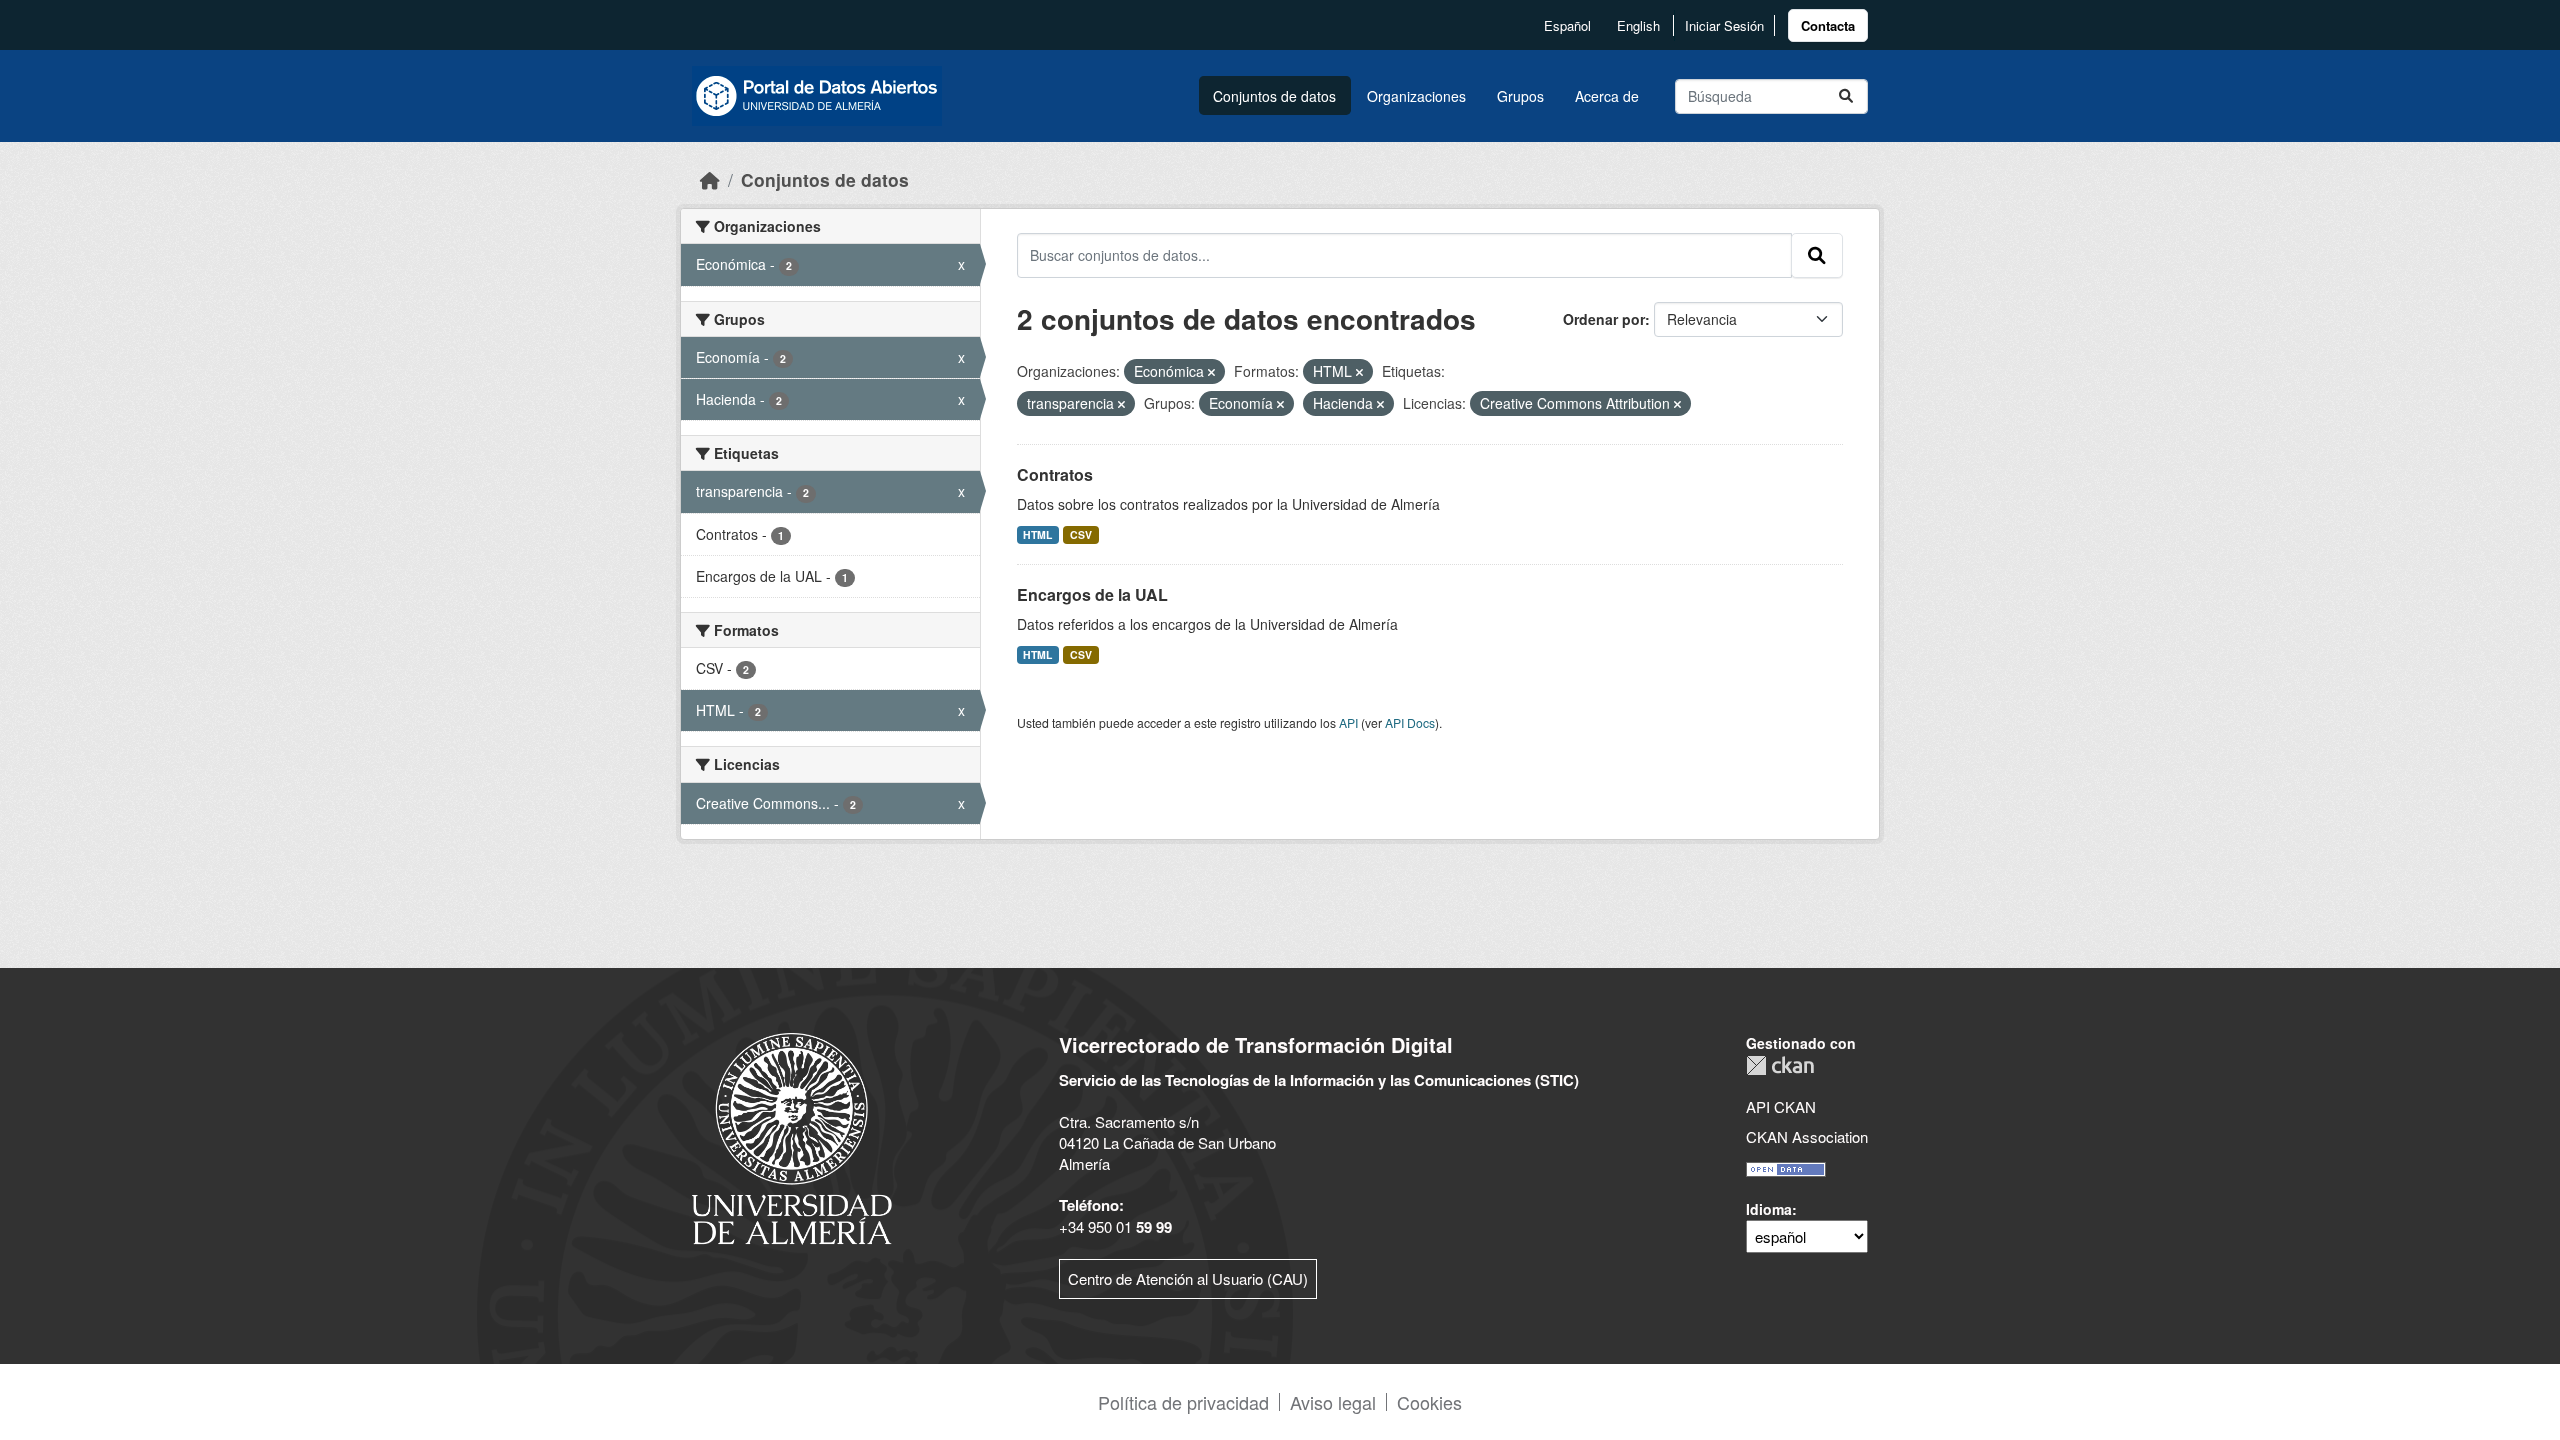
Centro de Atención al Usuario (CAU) (1188, 1278)
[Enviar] (1846, 96)
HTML (1037, 534)
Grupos (1520, 96)
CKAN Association (1807, 1136)
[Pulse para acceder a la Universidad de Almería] (792, 1136)
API (1348, 722)
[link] (1828, 25)
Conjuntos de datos (1274, 96)
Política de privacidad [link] (1183, 1402)
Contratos (1055, 474)
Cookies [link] (1429, 1402)
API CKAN (1781, 1106)
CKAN (1780, 1065)
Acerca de (1607, 96)
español (1567, 25)
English (1638, 25)
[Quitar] (1211, 372)
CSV (1081, 534)
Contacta (1828, 25)
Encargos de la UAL (1092, 594)
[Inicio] (710, 179)
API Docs (1410, 722)
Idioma (1769, 1209)
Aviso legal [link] (1333, 1402)
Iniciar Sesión (1724, 25)
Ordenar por (1604, 319)
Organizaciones (1416, 96)
